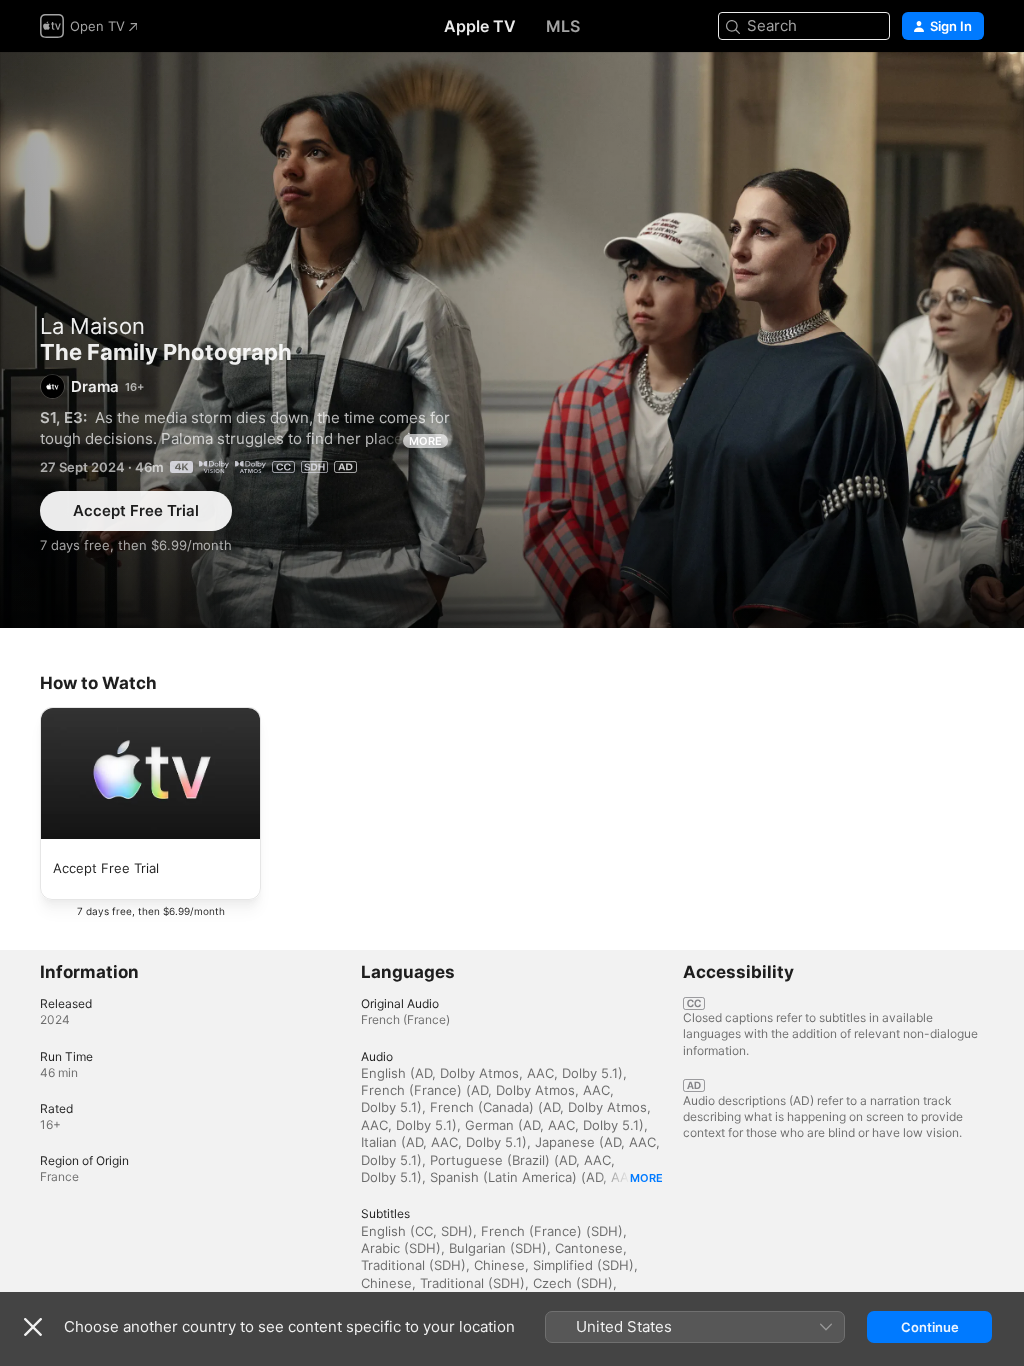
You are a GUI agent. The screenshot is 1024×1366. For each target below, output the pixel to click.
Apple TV (480, 26)
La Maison (92, 326)
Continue (930, 1327)
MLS (563, 26)
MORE (425, 441)
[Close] (33, 1327)
